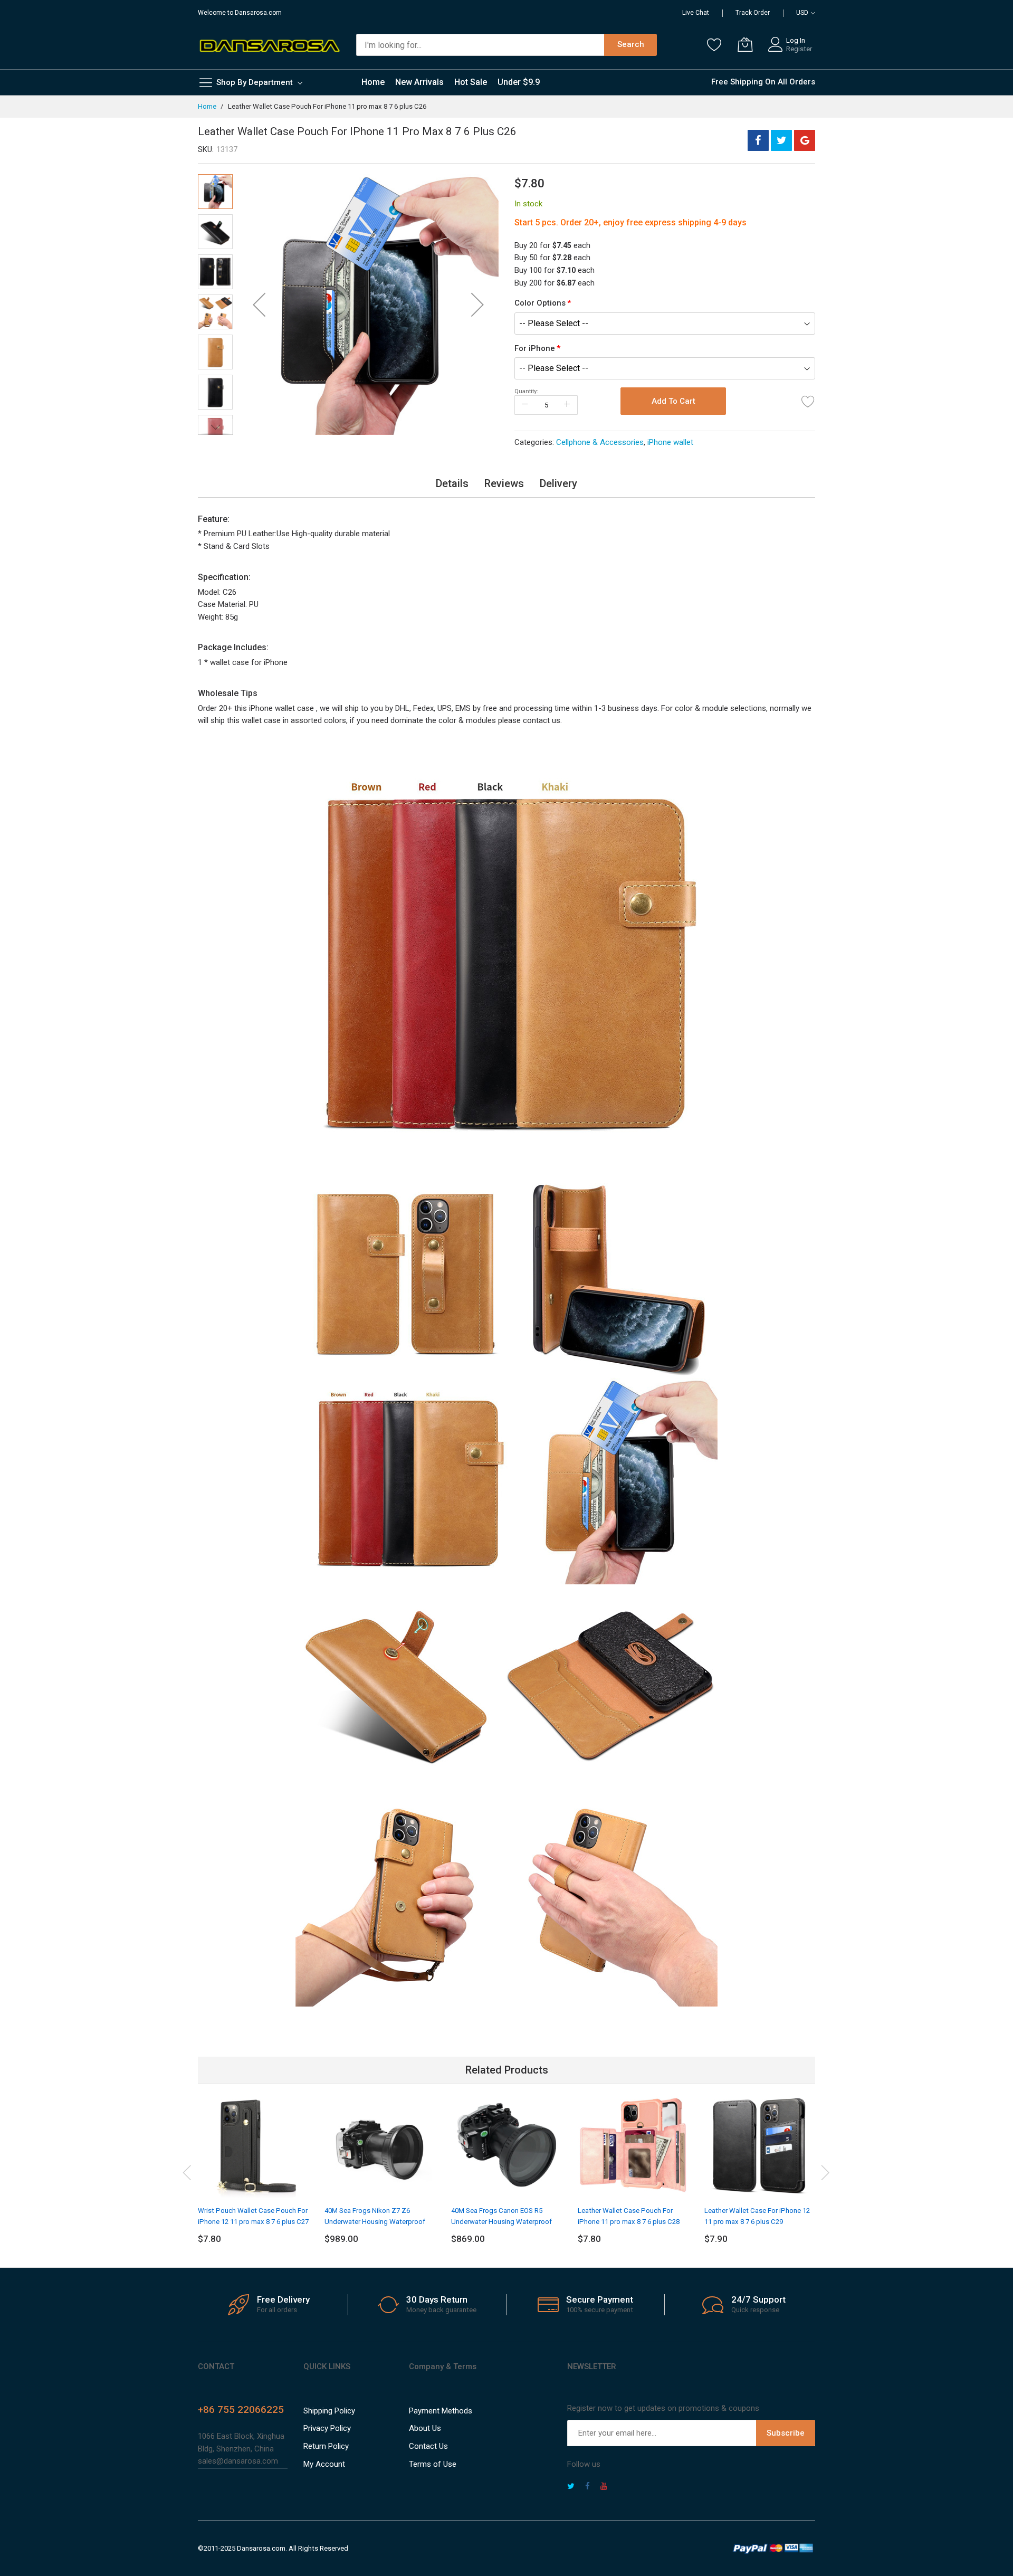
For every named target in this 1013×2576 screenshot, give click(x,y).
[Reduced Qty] (525, 405)
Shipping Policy (329, 2411)
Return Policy (326, 2446)
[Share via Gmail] (805, 140)
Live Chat (696, 13)
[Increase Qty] (567, 405)
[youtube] (604, 2487)
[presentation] (187, 2171)
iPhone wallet (670, 442)
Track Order (753, 13)
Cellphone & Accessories (600, 442)
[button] (259, 305)
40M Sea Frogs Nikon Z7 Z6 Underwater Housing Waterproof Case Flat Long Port (375, 2221)
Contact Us (428, 2446)
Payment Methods (441, 2411)
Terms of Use (433, 2464)
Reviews (504, 483)
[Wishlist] (714, 44)
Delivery (558, 483)
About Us (425, 2428)
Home (207, 106)
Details (452, 483)
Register (799, 49)
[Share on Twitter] (781, 140)
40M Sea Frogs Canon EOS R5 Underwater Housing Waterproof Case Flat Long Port (501, 2221)
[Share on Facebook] (758, 140)
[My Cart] (745, 44)
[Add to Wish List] (808, 401)
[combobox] (480, 45)
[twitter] (571, 2487)
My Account (324, 2464)
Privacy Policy (327, 2428)
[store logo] (269, 45)
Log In (796, 40)
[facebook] (587, 2487)
